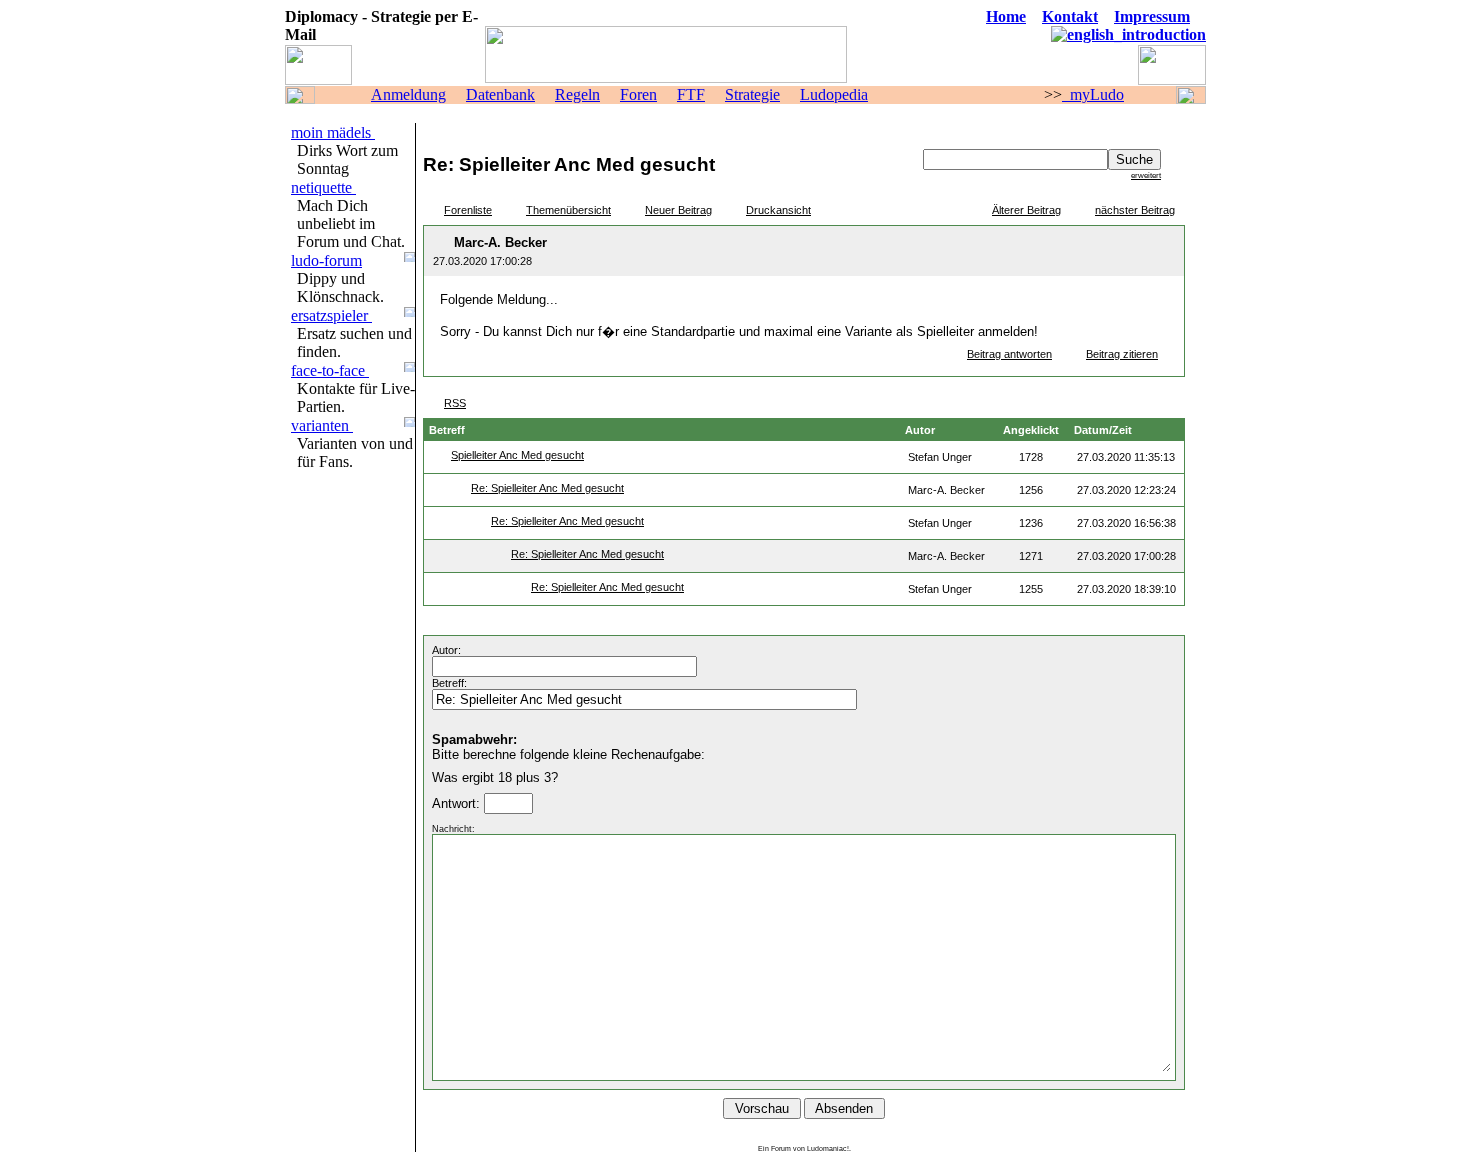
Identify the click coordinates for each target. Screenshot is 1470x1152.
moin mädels (333, 132)
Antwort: (458, 803)
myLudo (1093, 94)
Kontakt (1070, 16)
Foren (638, 94)
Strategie (752, 94)
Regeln (577, 94)
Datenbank (500, 94)
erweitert (1146, 175)
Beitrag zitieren (1122, 354)
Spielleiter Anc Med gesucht (517, 455)
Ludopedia (834, 94)
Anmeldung (408, 94)
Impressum (1152, 16)
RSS (455, 403)
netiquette (323, 187)
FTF (691, 94)
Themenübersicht (568, 210)
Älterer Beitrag (1026, 210)
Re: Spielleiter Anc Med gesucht (547, 488)
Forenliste (468, 210)
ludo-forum (326, 260)
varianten (322, 425)
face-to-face (330, 370)
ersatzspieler (331, 315)
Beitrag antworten (1009, 354)
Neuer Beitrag (678, 210)
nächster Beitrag (1135, 210)
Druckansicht (778, 210)
